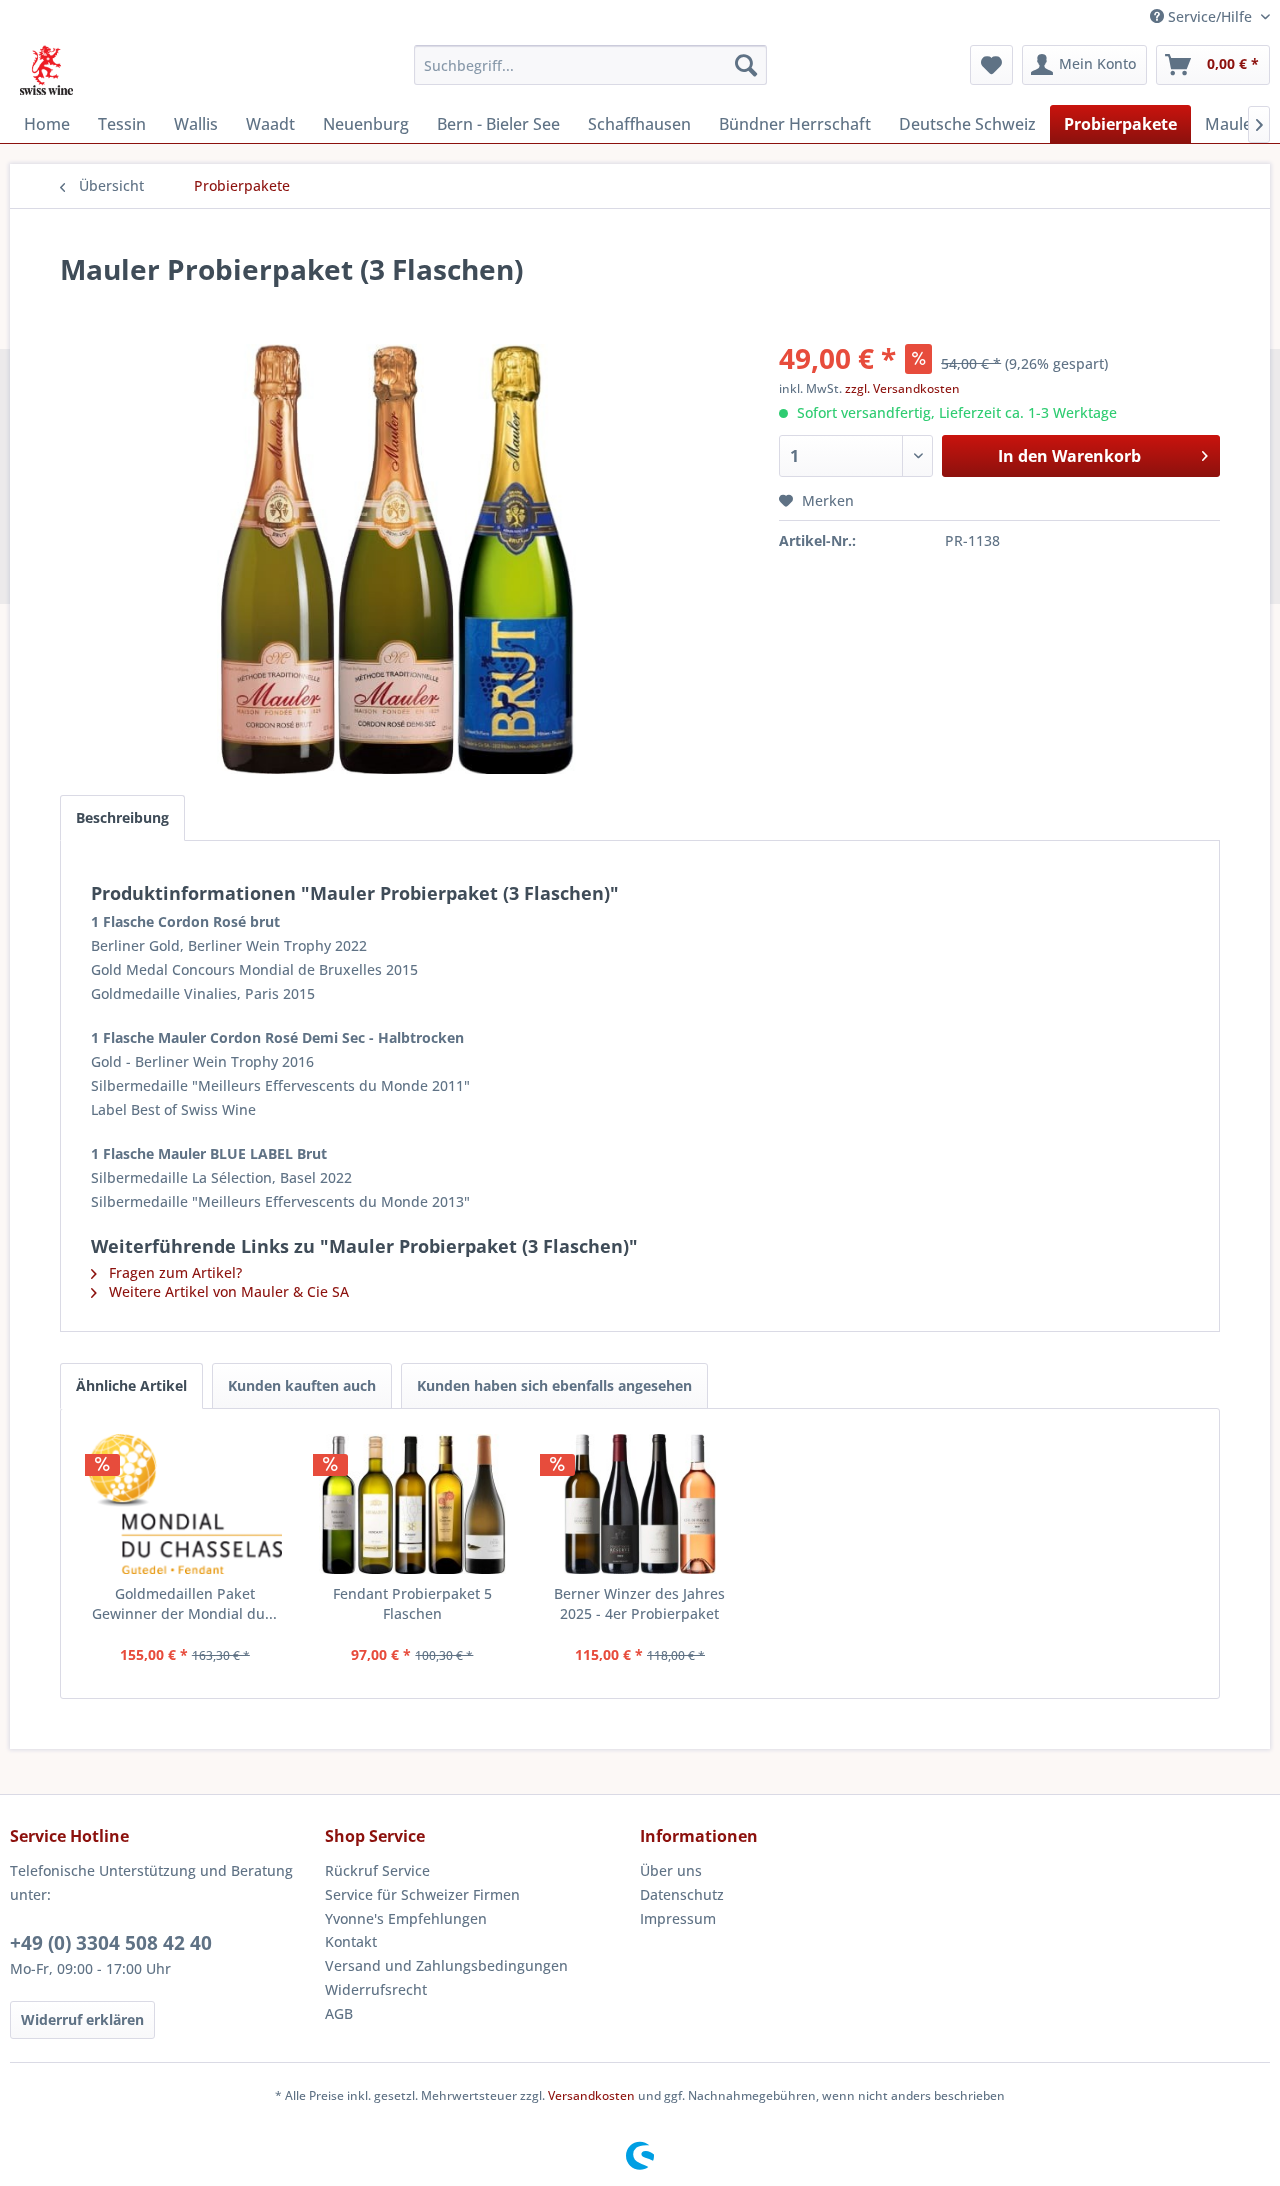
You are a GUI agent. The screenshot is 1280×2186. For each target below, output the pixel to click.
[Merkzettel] (991, 65)
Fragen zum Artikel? (173, 1272)
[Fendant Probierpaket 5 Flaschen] (413, 1504)
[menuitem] (590, 65)
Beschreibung (122, 817)
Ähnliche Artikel (131, 1385)
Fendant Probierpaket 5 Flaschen (412, 1603)
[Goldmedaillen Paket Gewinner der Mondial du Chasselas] (185, 1504)
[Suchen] (746, 65)
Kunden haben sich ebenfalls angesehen (554, 1385)
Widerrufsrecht (376, 1989)
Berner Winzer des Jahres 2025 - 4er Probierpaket (639, 1603)
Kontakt (351, 1941)
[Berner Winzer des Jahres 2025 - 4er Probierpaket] (640, 1504)
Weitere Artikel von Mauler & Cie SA (227, 1291)
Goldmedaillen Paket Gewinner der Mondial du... (184, 1603)
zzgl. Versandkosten (902, 388)
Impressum (678, 1918)
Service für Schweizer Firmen (422, 1894)
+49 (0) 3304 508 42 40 (111, 1943)
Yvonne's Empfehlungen (406, 1918)
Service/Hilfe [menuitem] (1210, 16)
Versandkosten (591, 2095)
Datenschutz (682, 1894)
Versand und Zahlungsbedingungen (446, 1965)
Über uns (671, 1870)
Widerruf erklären (82, 2019)
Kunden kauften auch (302, 1385)
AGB (339, 2013)
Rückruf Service (377, 1870)
